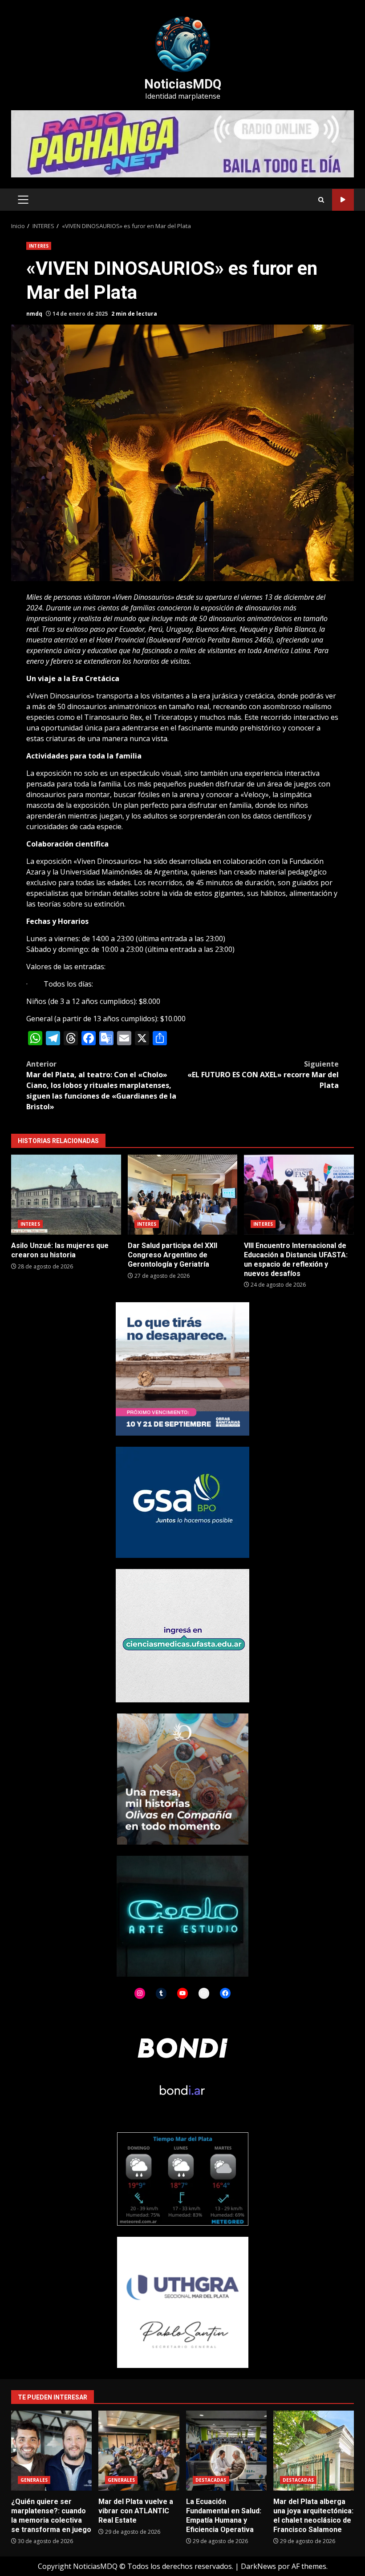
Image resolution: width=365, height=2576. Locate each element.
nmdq (34, 314)
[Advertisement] (182, 143)
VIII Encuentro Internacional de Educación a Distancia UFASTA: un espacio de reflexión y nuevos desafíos (299, 1195)
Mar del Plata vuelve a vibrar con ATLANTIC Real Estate (139, 2451)
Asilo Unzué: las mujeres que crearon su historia (66, 1195)
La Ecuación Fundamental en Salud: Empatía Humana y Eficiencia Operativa (226, 2451)
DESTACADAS (211, 2480)
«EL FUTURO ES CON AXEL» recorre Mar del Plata (263, 1075)
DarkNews (258, 2566)
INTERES (39, 246)
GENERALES (34, 2480)
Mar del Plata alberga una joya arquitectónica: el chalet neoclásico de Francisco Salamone (314, 2451)
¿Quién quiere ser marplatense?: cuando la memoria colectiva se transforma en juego (51, 2451)
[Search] (321, 200)
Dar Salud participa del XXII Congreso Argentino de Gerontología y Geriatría (183, 1195)
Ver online (343, 200)
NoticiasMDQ (183, 84)
